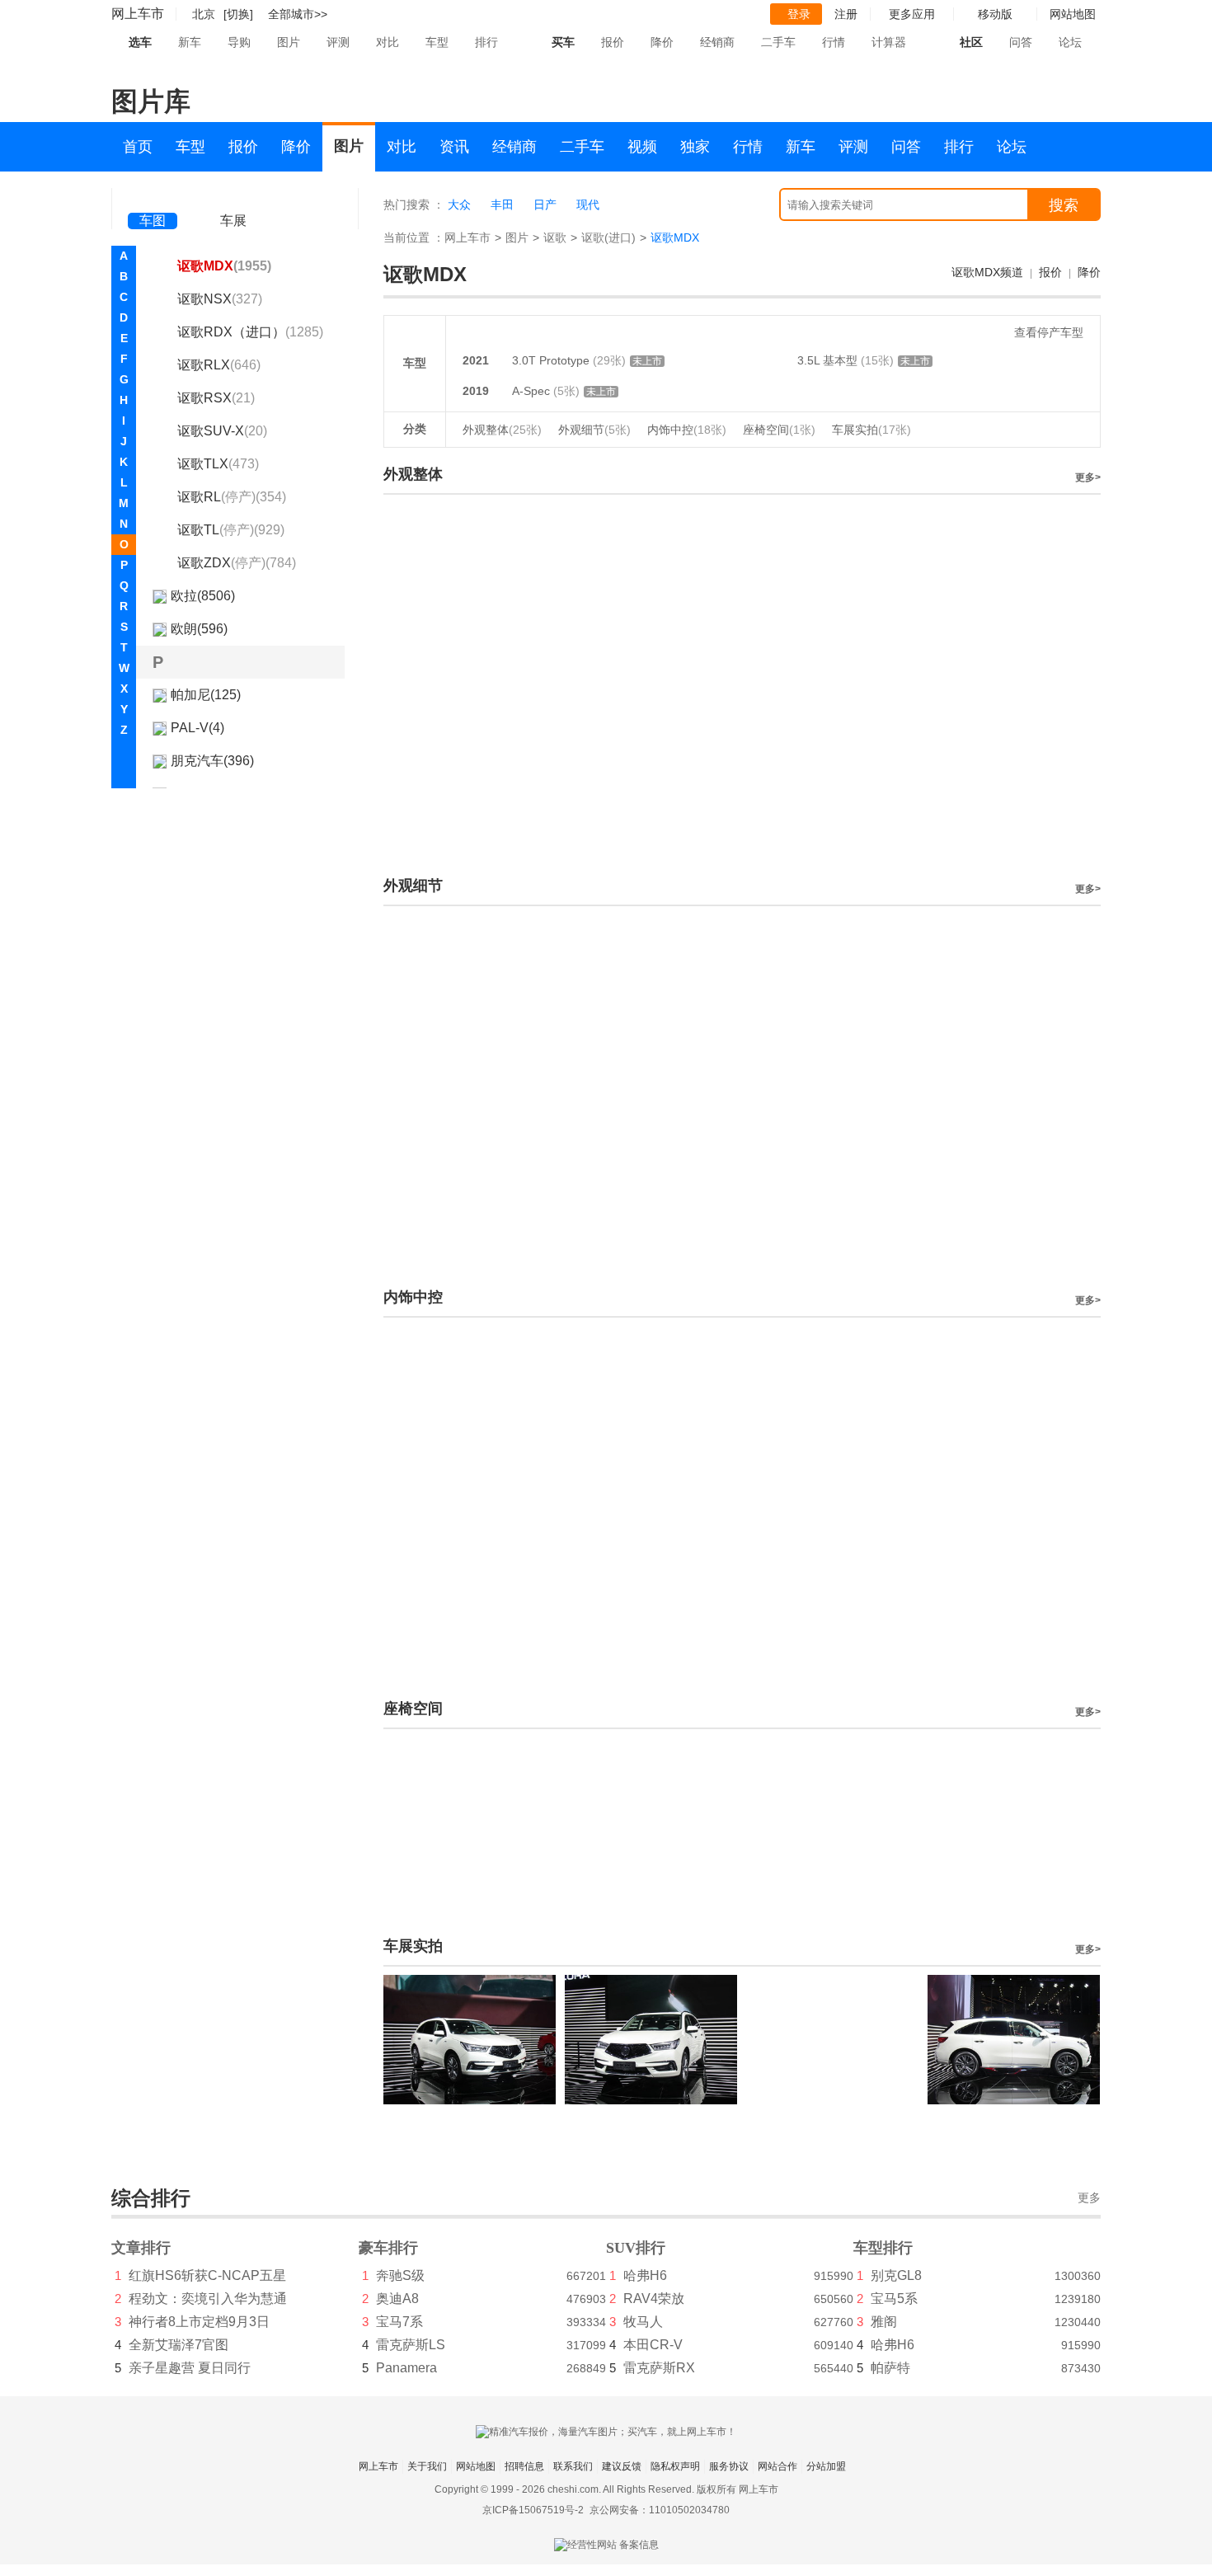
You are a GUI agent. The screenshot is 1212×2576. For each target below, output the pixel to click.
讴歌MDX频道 (987, 272)
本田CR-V (653, 2345)
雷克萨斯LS (411, 2345)
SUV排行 (636, 2248)
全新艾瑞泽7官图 (179, 2345)
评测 (338, 42)
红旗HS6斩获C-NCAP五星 (207, 2275)
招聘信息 (524, 2466)
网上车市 (138, 14)
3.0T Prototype (552, 360)
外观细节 (594, 430)
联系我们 (573, 2466)
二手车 (778, 42)
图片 (289, 42)
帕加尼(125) (206, 695)
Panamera (406, 2368)
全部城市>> (298, 14)
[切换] (238, 14)
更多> (1088, 477)
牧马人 (643, 2322)
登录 (799, 14)
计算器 (889, 42)
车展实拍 (871, 430)
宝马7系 (399, 2322)
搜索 (1064, 205)
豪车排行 (388, 2248)
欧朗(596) (199, 629)
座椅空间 (779, 430)
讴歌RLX (219, 365)
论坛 (1070, 42)
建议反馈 (622, 2466)
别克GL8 (896, 2275)
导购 (239, 42)
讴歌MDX (224, 266)
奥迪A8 (397, 2299)
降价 (662, 42)
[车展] (233, 198)
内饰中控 (687, 430)
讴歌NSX (220, 299)
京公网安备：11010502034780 (660, 2510)
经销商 (717, 42)
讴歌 (555, 237)
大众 (459, 204)
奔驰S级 (400, 2275)
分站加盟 (826, 2466)
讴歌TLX (218, 464)
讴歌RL (232, 497)
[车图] (153, 198)
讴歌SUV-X (222, 431)
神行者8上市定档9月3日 (199, 2322)
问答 (1021, 42)
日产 (545, 204)
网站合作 (777, 2466)
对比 (388, 42)
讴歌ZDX (237, 563)
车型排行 (883, 2248)
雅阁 (884, 2322)
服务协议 (729, 2466)
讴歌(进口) (608, 237)
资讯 (454, 147)
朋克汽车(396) (212, 761)
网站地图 (476, 2466)
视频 (642, 147)
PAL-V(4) (197, 728)
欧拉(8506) (203, 596)
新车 (190, 42)
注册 (846, 14)
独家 (695, 147)
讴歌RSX (216, 398)
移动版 (995, 14)
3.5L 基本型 (829, 360)
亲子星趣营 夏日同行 (190, 2368)
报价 (613, 42)
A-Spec (533, 391)
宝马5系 (894, 2299)
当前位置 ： (414, 237)
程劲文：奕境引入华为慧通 (208, 2299)
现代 (588, 204)
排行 (486, 42)
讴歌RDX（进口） (250, 332)
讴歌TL (231, 530)
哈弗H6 (645, 2275)
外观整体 (502, 430)
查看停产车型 (1049, 332)
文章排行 (141, 2248)
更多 (1089, 2198)
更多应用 (912, 14)
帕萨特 (890, 2368)
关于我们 (427, 2466)
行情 (834, 42)
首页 (138, 147)
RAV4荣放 (654, 2299)
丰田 (502, 204)
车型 (437, 42)
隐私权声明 (675, 2466)
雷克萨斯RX (659, 2368)
